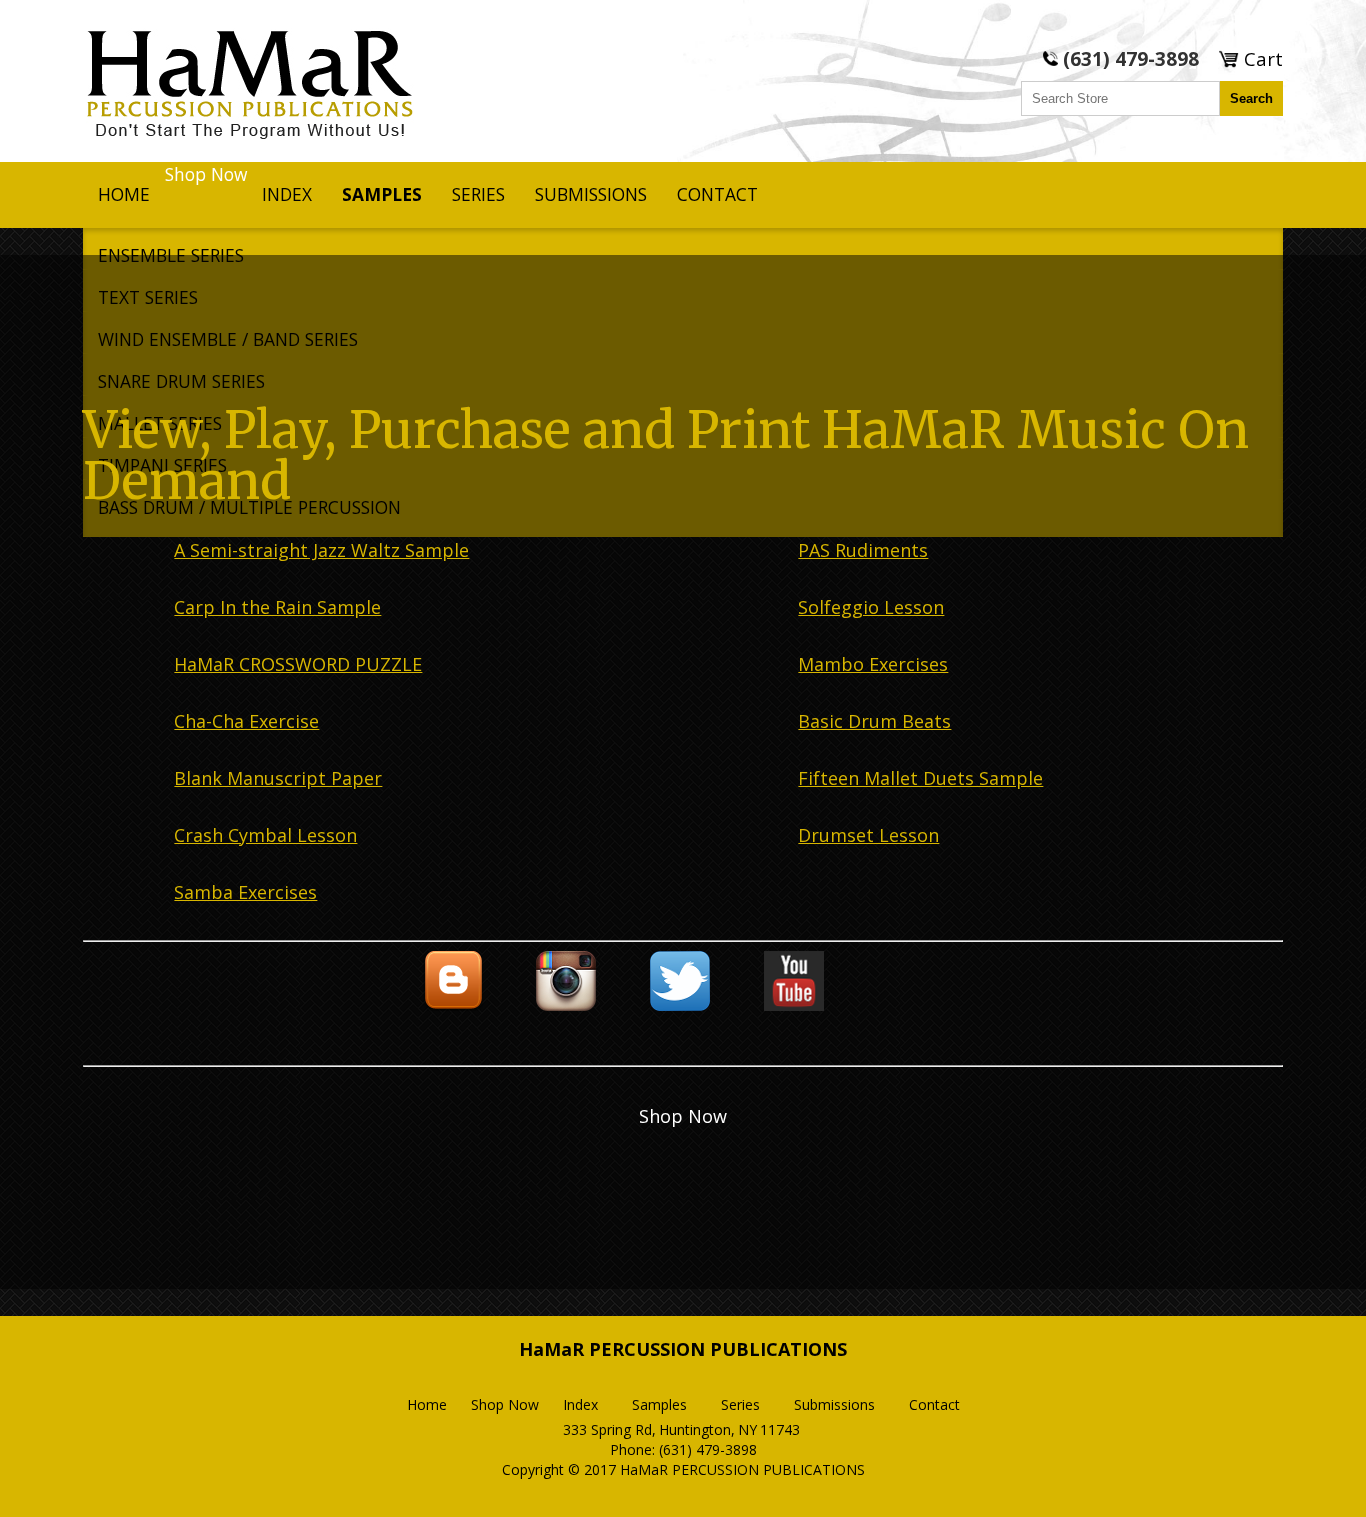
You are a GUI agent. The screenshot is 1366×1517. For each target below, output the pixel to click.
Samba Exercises (245, 892)
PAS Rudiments (863, 550)
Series (478, 194)
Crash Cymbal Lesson (265, 835)
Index (287, 194)
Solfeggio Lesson (871, 607)
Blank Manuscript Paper (278, 778)
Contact (717, 194)
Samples (382, 194)
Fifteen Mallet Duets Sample (920, 778)
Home (124, 194)
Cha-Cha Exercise (246, 721)
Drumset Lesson (868, 835)
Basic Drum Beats (874, 721)
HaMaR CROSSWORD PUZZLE (298, 664)
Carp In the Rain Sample (277, 607)
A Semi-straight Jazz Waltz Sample (321, 550)
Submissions (591, 194)
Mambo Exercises (873, 664)
